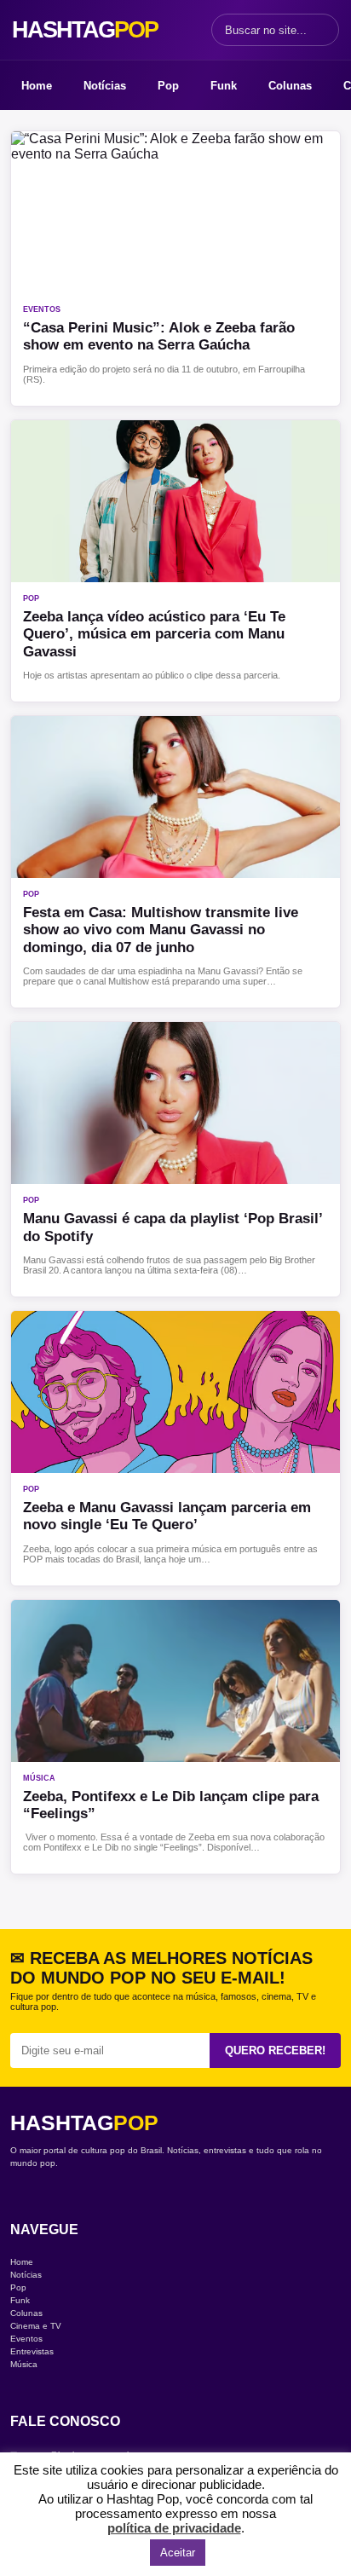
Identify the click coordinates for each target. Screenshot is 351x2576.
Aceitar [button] (178, 2553)
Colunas (290, 86)
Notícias (105, 86)
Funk (224, 86)
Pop (168, 86)
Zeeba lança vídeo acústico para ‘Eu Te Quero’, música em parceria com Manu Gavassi (154, 634)
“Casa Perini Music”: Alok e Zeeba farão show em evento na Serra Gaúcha (159, 336)
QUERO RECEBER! (275, 2050)
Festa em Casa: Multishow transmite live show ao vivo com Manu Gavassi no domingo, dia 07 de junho (161, 930)
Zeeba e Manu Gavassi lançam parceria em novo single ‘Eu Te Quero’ (167, 1516)
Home (37, 86)
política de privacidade (174, 2528)
